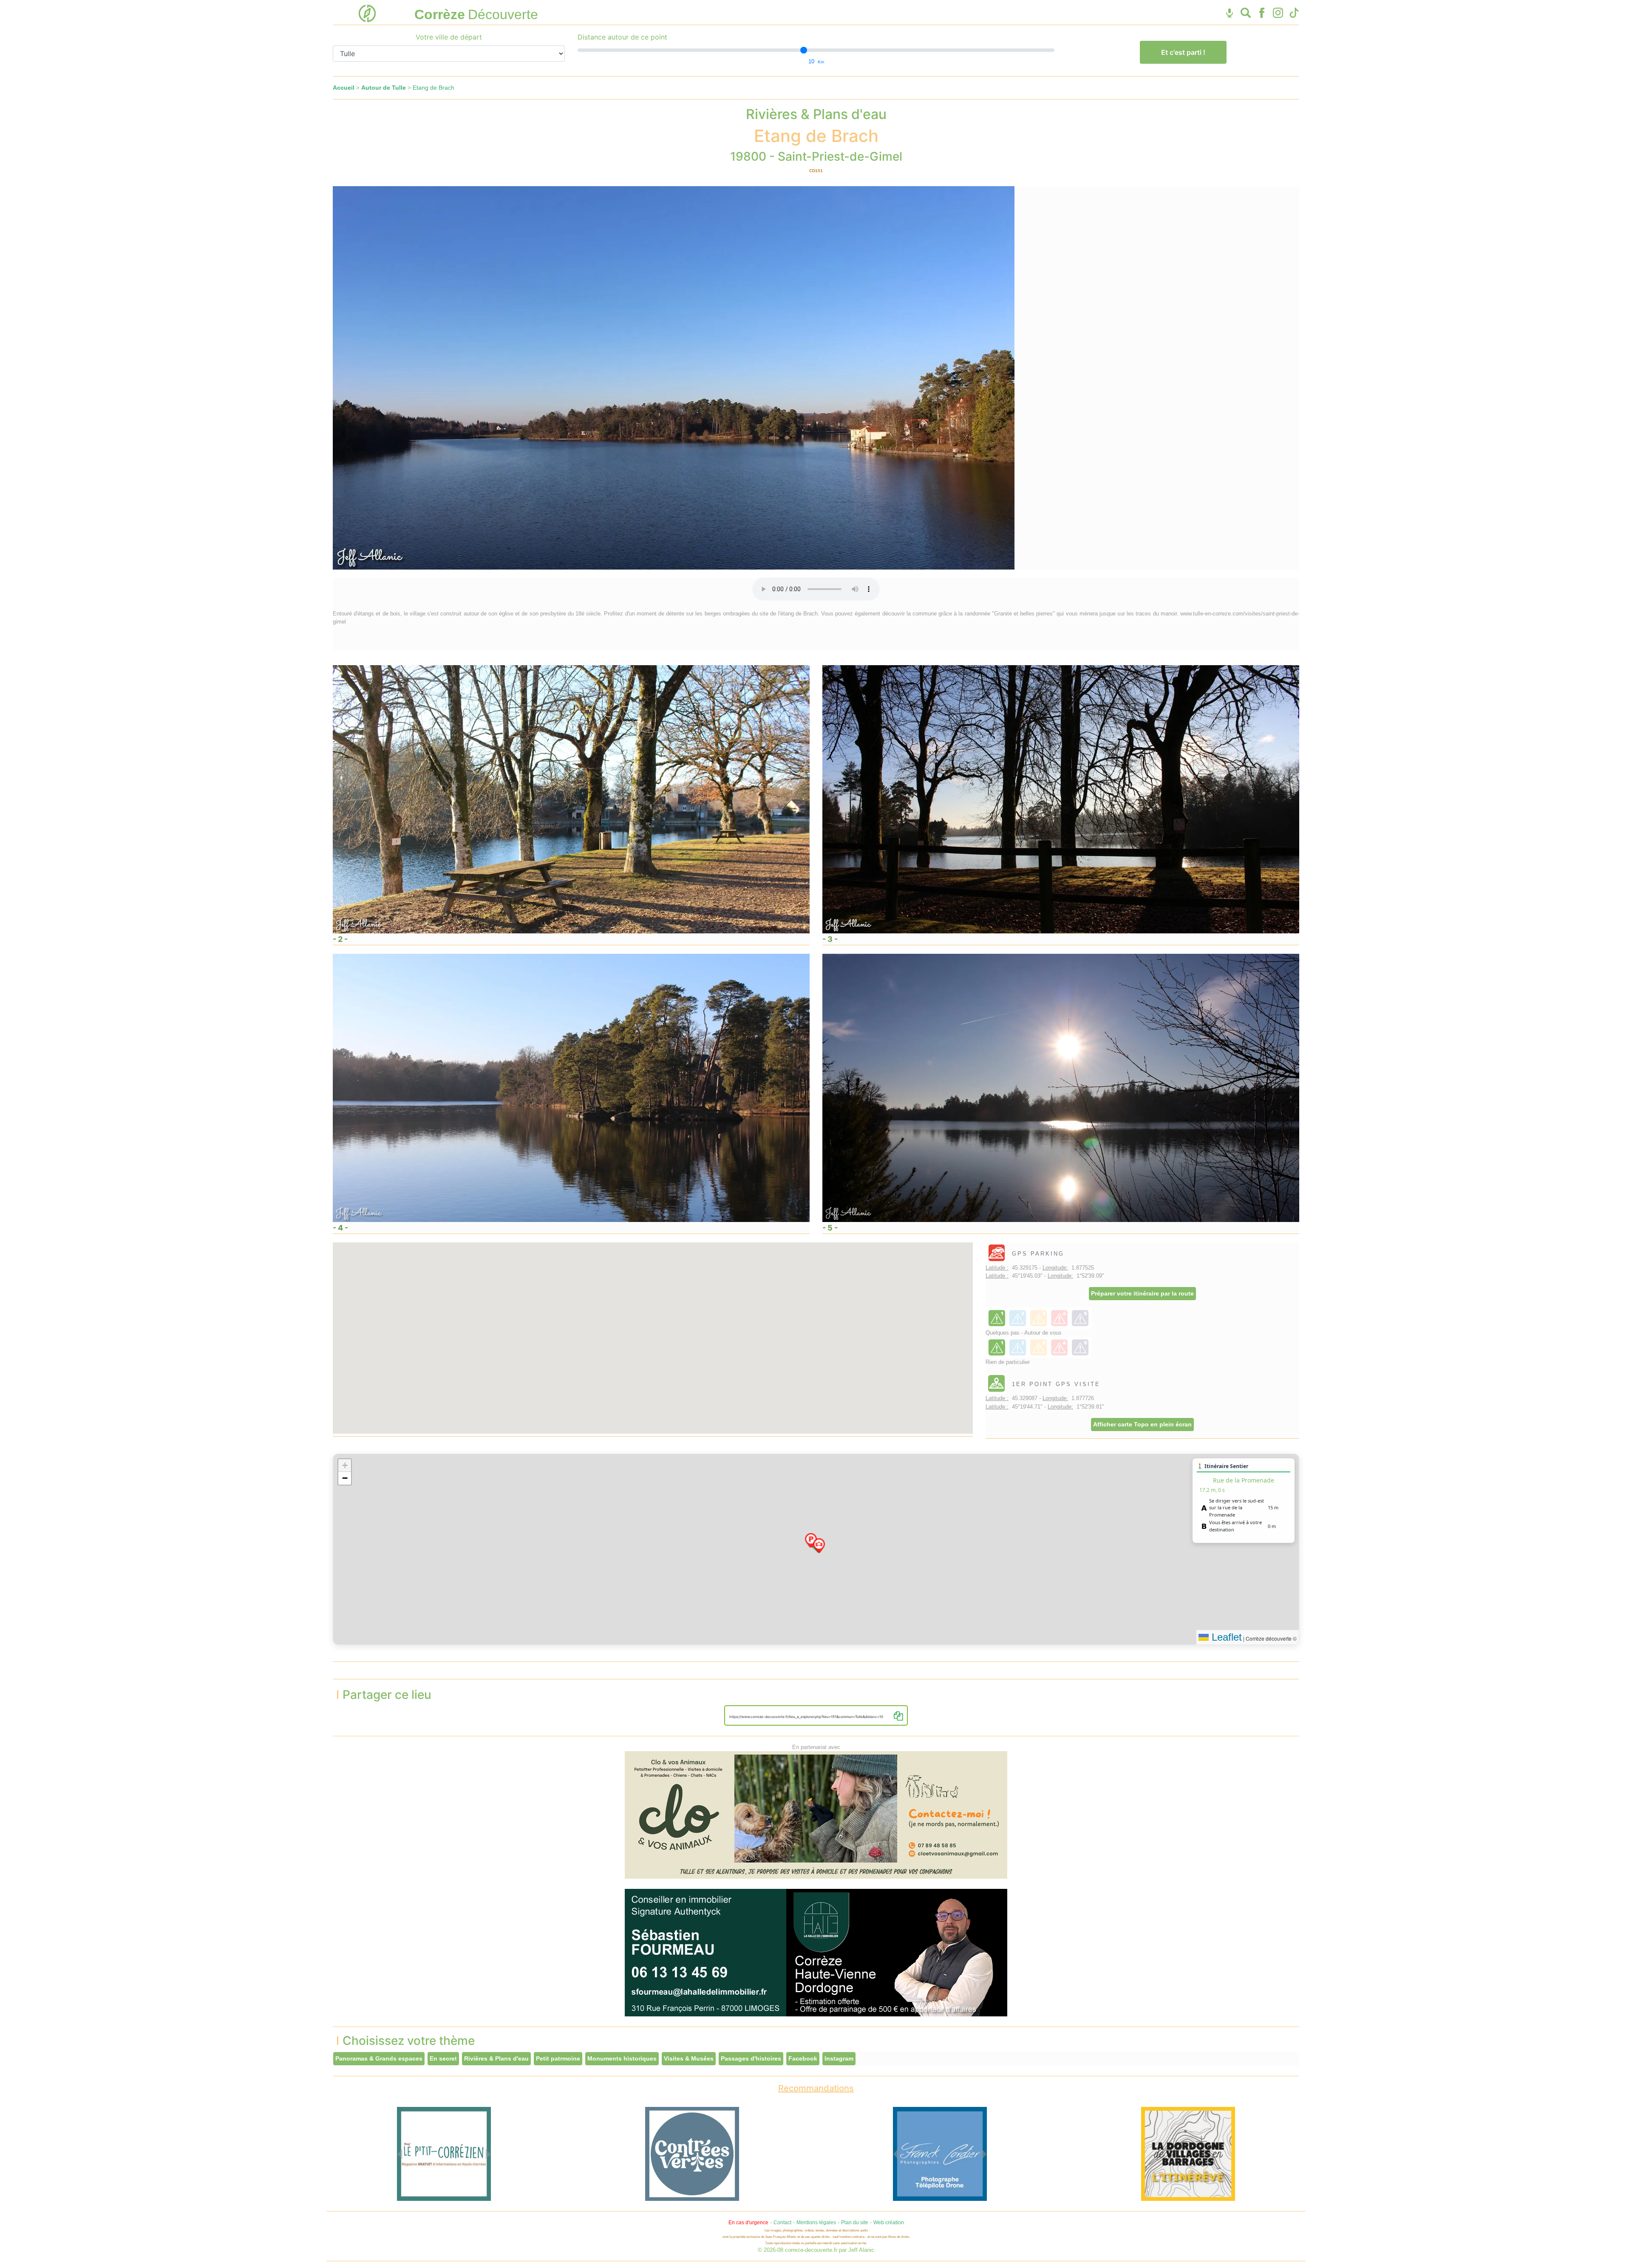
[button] (811, 1540)
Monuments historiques (622, 2058)
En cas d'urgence (748, 2223)
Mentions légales (816, 2223)
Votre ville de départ (449, 37)
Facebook (803, 2058)
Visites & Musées (689, 2058)
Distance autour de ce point (622, 37)
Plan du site (855, 2223)
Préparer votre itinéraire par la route (1142, 1293)
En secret (443, 2058)
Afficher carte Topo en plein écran (1142, 1424)
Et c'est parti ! (1183, 52)
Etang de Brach (433, 88)
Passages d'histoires (751, 2058)
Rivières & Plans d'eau (496, 2058)
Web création (889, 2223)
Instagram (839, 2058)
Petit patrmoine (558, 2058)
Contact (782, 2223)
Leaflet (1225, 1637)
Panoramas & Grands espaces (379, 2058)
